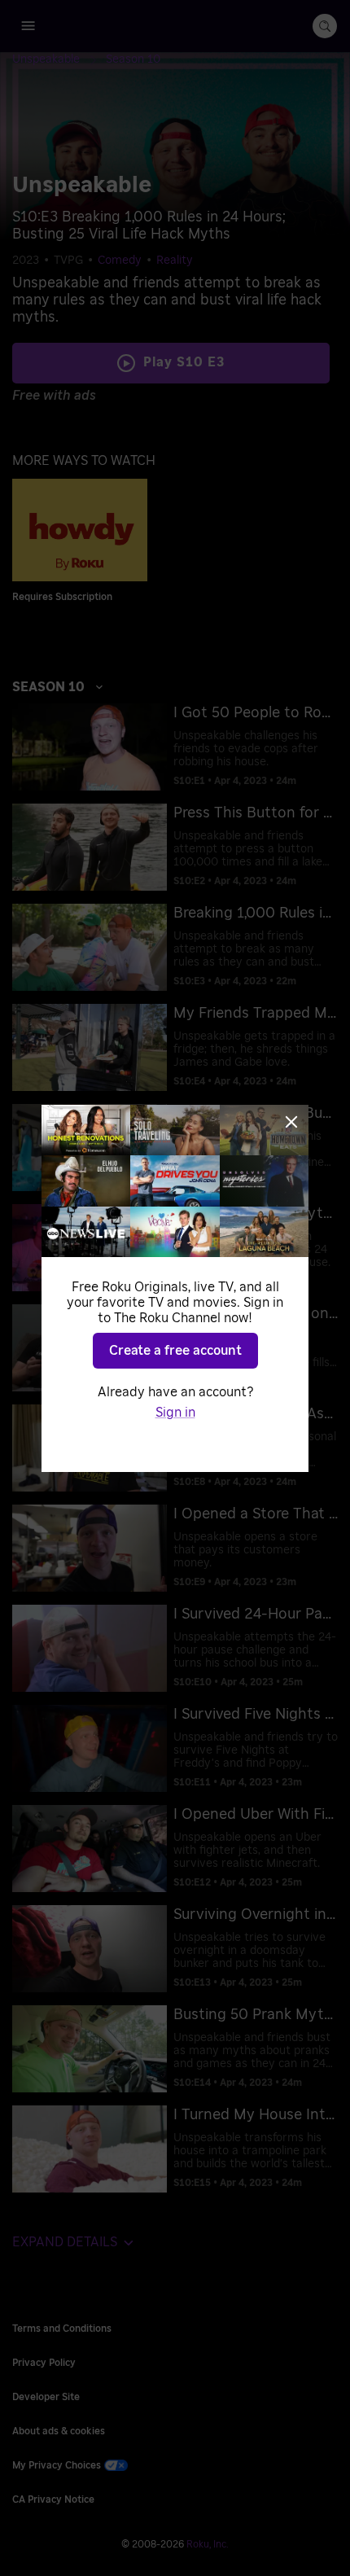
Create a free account (175, 1351)
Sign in (175, 1413)
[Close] (291, 1122)
